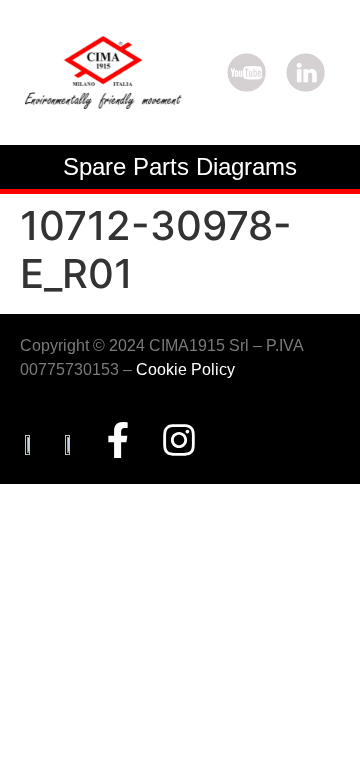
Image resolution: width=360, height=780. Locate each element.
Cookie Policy (185, 369)
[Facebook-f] (118, 440)
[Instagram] (179, 440)
